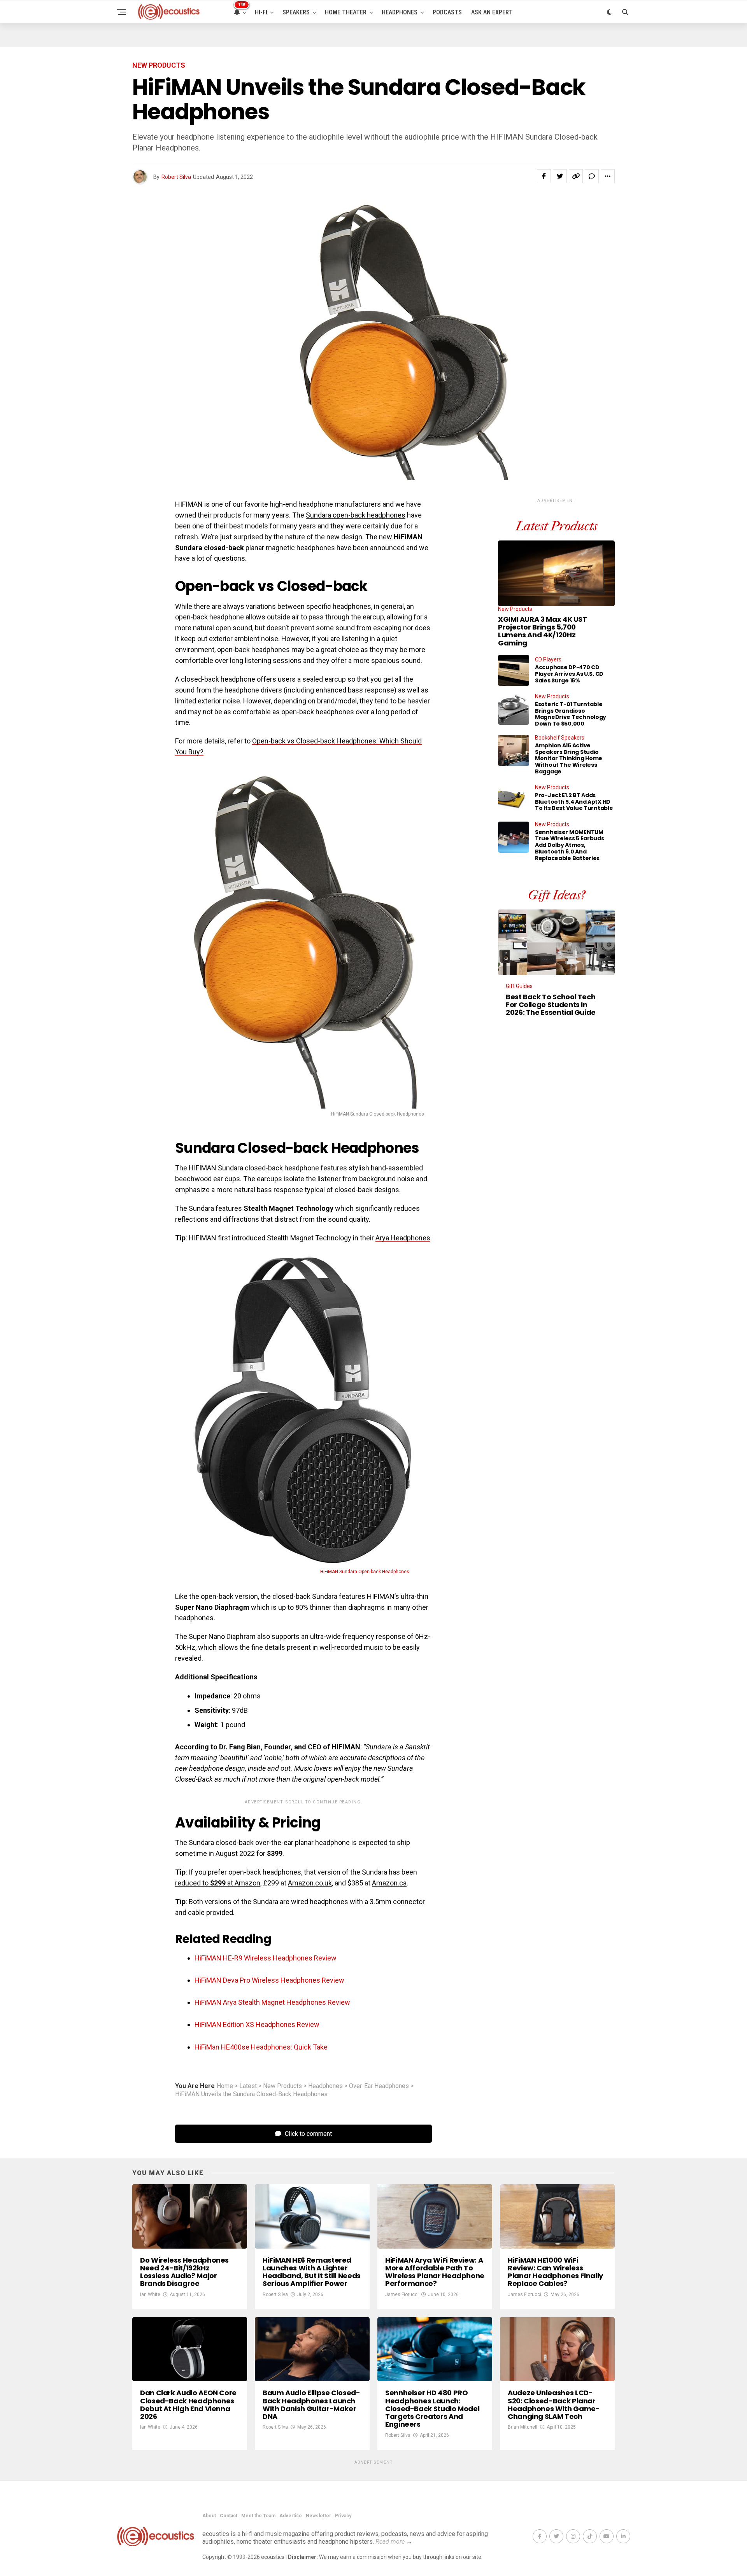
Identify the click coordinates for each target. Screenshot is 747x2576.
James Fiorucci (402, 2294)
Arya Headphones (403, 1238)
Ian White (150, 2294)
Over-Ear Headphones (379, 2086)
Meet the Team (258, 2516)
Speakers (296, 12)
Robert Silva (176, 177)
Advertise (291, 2516)
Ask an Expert (492, 12)
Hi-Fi (261, 12)
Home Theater (346, 12)
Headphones (400, 12)
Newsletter (318, 2516)
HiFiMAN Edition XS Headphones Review (257, 2024)
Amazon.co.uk (310, 1883)
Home (225, 2086)
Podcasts (447, 12)
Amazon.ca (389, 1883)
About (209, 2516)
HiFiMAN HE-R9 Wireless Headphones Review (266, 1958)
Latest (248, 2086)
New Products (282, 2086)
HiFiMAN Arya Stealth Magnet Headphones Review (272, 2002)
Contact (229, 2516)
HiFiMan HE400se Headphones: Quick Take (261, 2047)
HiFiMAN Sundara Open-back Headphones (365, 1572)
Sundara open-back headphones (356, 515)
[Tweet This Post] (560, 176)
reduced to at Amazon (218, 1883)
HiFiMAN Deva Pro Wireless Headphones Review (269, 1980)
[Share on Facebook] (544, 176)
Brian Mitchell (523, 2427)
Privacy (343, 2516)
